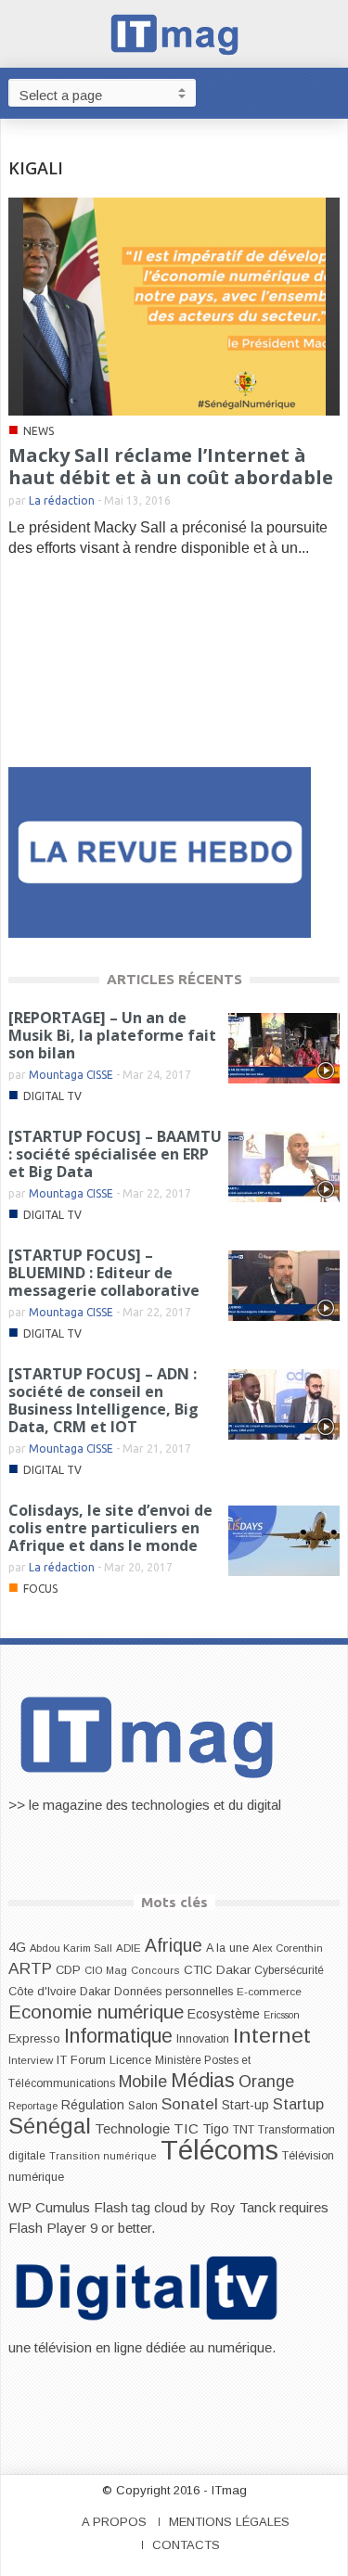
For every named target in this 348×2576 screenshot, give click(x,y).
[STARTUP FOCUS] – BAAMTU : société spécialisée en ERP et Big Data (115, 1154)
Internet (272, 2035)
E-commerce (269, 1991)
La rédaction (62, 500)
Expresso (34, 2038)
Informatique (118, 2036)
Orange (266, 2082)
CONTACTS (186, 2545)
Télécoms (219, 2150)
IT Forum (81, 2060)
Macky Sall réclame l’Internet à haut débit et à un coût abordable (171, 466)
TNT (244, 2130)
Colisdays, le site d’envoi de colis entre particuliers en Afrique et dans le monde (110, 1528)
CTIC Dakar (217, 1970)
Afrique (174, 1946)
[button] (329, 92)
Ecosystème (224, 2014)
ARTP (30, 1968)
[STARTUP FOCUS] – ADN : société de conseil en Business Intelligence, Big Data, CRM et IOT (103, 1400)
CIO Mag (106, 1970)
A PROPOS (114, 2522)
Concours (155, 1970)
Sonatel (190, 2104)
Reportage (33, 2106)
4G (17, 1947)
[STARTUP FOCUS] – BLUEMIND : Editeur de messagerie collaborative (104, 1273)
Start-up (245, 2105)
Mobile (143, 2082)
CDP (68, 1970)
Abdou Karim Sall (71, 1948)
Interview (31, 2060)
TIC (186, 2128)
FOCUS (40, 1589)
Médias (203, 2081)
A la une (227, 1948)
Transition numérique (103, 2156)
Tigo (216, 2129)
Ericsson (282, 2015)
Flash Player (47, 2228)
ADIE (129, 1948)
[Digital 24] (160, 851)
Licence (130, 2060)
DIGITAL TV (52, 1096)
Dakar (95, 1991)
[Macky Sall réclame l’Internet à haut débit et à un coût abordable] (174, 306)
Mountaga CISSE (71, 1075)
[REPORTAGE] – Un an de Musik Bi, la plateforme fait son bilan (112, 1035)
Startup (298, 2104)
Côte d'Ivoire (42, 1992)
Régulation (93, 2105)
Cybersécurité (289, 1970)
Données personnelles (174, 1992)
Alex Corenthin (288, 1948)
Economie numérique (96, 2012)
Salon (143, 2106)
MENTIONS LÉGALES (229, 2522)
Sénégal (50, 2126)
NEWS (39, 431)
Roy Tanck (243, 2207)
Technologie (132, 2128)
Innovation (203, 2039)
